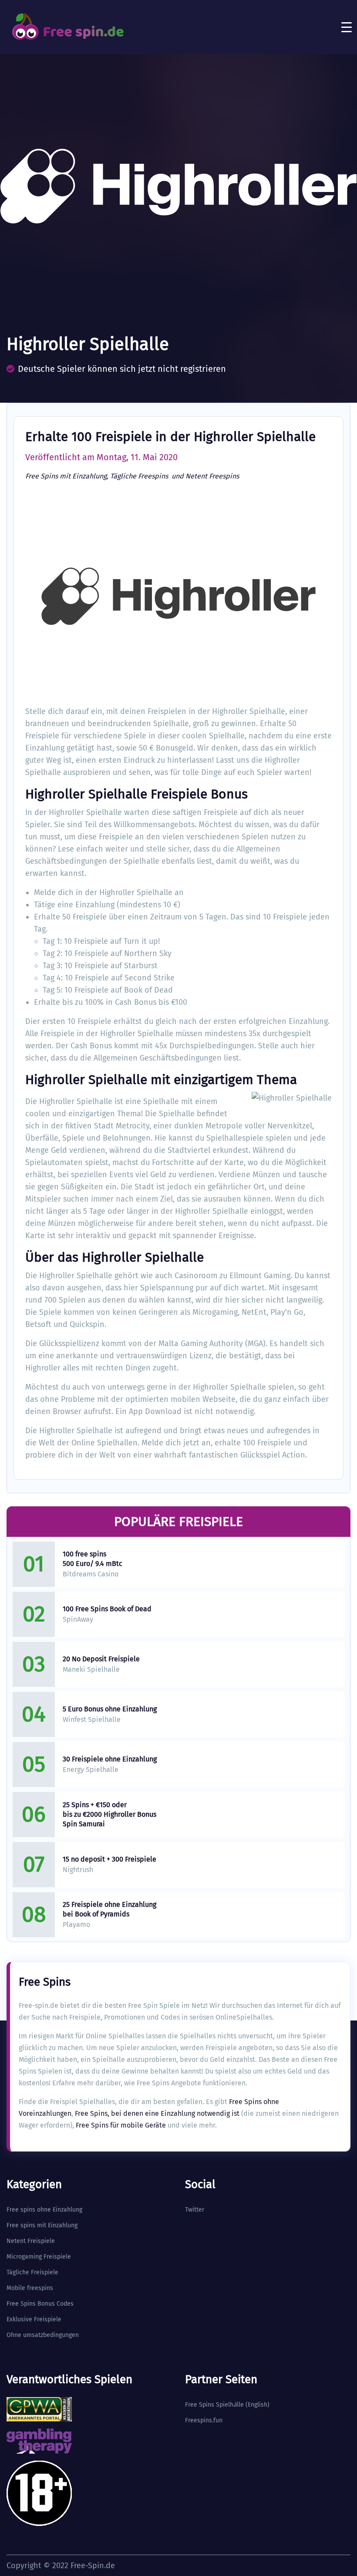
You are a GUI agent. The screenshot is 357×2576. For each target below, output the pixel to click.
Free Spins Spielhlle (214, 2405)
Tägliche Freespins (140, 476)
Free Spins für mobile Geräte (121, 2125)
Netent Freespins (212, 476)
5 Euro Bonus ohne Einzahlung (110, 1709)
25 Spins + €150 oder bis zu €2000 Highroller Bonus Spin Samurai (109, 1814)
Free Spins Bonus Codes (40, 2304)
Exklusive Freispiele (34, 2319)
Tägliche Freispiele (32, 2272)
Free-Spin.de (93, 2566)
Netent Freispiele (31, 2241)
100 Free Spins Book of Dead (107, 1609)
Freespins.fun (204, 2420)
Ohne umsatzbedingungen (43, 2335)
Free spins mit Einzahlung (42, 2225)
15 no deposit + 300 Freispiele (109, 1859)
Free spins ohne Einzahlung (44, 2210)
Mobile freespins (30, 2288)
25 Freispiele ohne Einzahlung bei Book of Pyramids (109, 1909)
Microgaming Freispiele (39, 2257)
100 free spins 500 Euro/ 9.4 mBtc (93, 1559)
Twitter (195, 2210)
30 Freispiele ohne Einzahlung (110, 1759)
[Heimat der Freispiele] (67, 27)
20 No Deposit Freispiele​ (101, 1659)
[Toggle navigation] (347, 27)
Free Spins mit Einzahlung (66, 476)
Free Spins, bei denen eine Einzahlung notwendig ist (157, 2113)
